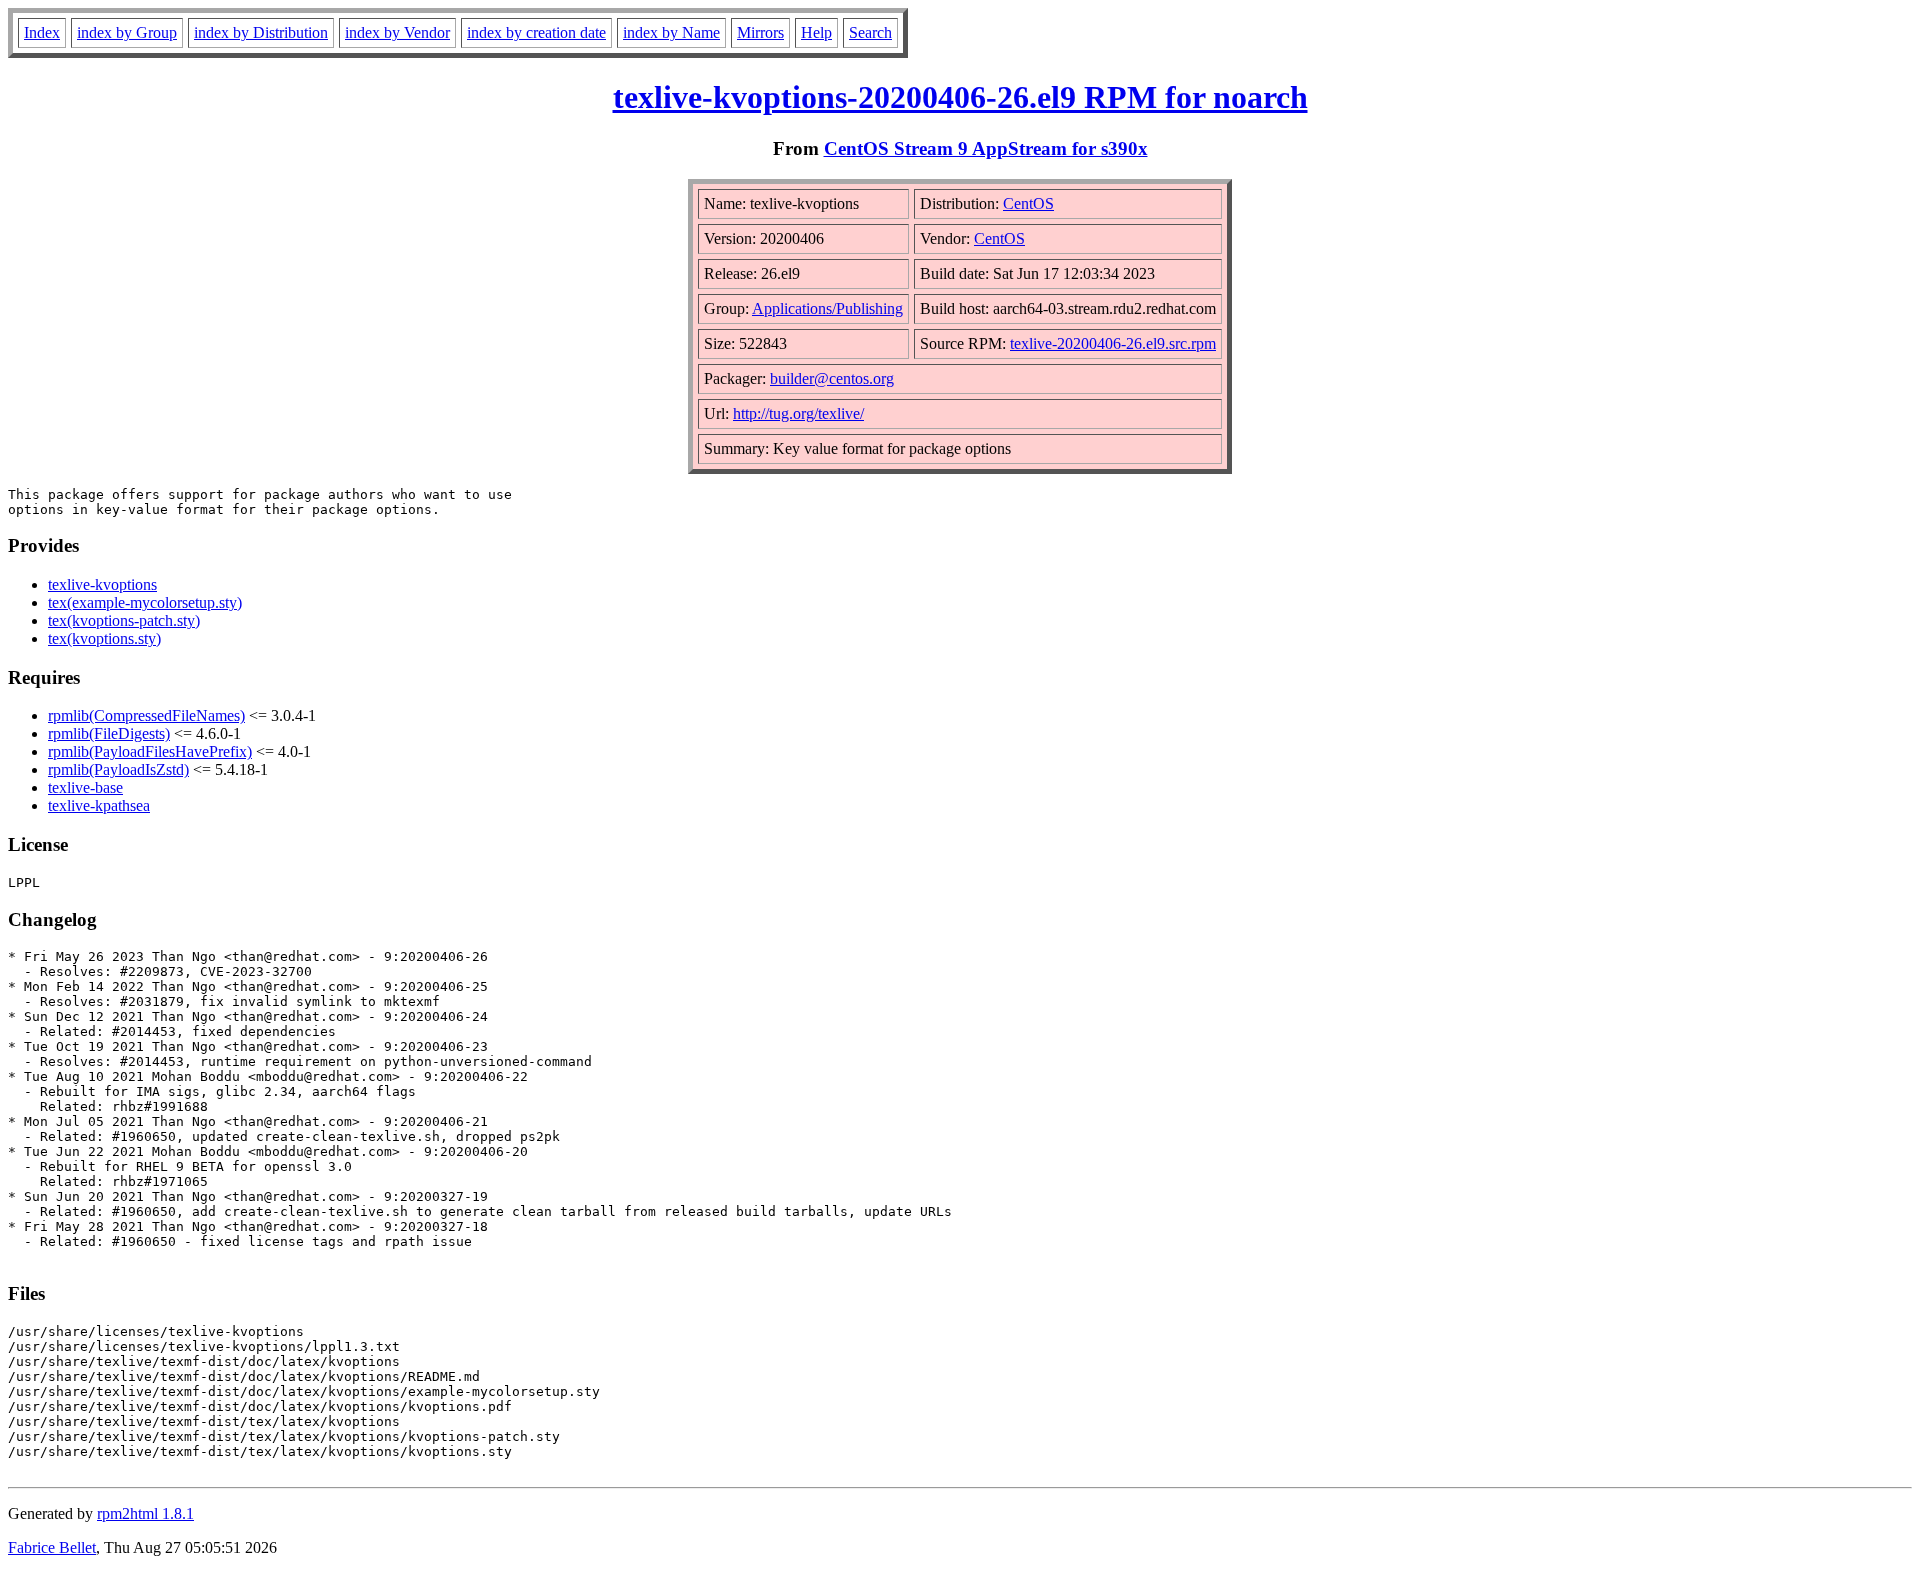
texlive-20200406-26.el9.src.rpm (1113, 343)
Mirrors (760, 32)
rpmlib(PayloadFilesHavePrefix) (150, 751)
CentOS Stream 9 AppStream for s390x (986, 148)
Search (870, 32)
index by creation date (536, 32)
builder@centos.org (832, 378)
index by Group (127, 32)
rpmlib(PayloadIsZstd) (118, 769)
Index (42, 32)
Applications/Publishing (827, 308)
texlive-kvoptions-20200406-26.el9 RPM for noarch (960, 97)
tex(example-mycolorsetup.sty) (145, 602)
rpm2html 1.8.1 (145, 1513)
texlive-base (85, 787)
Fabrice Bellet (52, 1547)
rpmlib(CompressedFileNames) (146, 715)
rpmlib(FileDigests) (109, 733)
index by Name (671, 32)
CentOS (1028, 203)
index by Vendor (397, 32)
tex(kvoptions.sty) (104, 638)
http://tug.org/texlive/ (798, 413)
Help (816, 32)
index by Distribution (261, 32)
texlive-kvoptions (102, 584)
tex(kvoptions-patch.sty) (124, 620)
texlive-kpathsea (99, 805)
